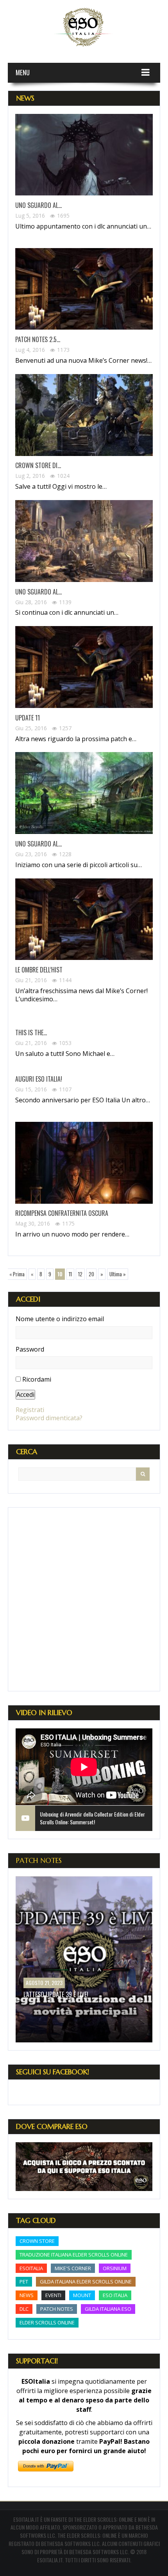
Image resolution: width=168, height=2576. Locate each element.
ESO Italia (115, 2295)
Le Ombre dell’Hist (39, 970)
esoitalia (31, 2268)
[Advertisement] (84, 1599)
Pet (24, 2281)
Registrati (30, 1410)
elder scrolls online (47, 2322)
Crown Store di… (38, 466)
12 (80, 1274)
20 (91, 1274)
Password (30, 1349)
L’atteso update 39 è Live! (56, 1994)
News (27, 2295)
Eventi (53, 2295)
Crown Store (37, 2241)
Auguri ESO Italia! (39, 1079)
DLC (24, 2309)
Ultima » (118, 1274)
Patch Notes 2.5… (38, 340)
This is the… (31, 1033)
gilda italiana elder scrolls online (86, 2281)
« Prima (17, 1274)
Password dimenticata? (49, 1418)
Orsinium (115, 2268)
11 (70, 1274)
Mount (82, 2295)
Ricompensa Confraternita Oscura (62, 1213)
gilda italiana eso (108, 2309)
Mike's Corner (73, 2268)
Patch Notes (39, 1860)
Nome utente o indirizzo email (60, 1319)
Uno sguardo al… (38, 205)
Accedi (25, 1394)
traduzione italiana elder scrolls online (74, 2255)
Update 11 (28, 718)
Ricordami (37, 1379)
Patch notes (57, 2309)
